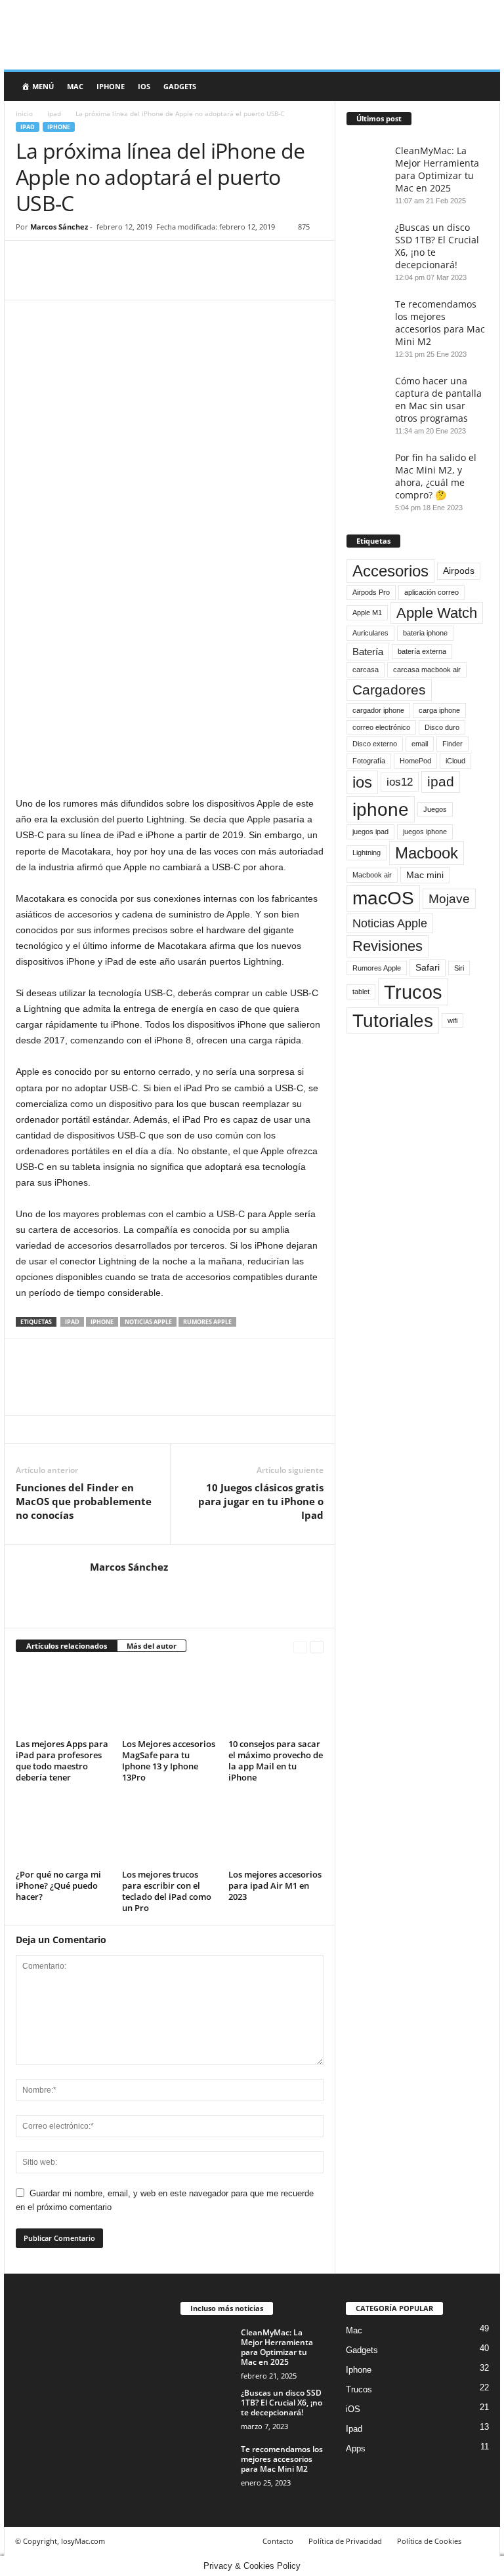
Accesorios (390, 571)
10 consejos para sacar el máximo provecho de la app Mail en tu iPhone (276, 1761)
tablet (361, 992)
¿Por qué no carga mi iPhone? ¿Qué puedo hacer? (58, 1885)
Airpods (459, 571)
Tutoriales (393, 1020)
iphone (102, 1322)
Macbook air (372, 875)
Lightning (367, 853)
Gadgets (180, 86)
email (420, 744)
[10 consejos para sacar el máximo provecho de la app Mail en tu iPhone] (276, 1699)
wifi (452, 1020)
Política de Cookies (429, 2541)
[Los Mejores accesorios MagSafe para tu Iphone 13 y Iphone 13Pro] (170, 1699)
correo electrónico (381, 727)
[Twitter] (59, 260)
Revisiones (388, 946)
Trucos (413, 992)
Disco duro (442, 727)
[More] (150, 260)
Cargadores (389, 690)
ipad (72, 1322)
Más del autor (152, 1646)
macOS (383, 898)
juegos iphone (425, 832)
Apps (356, 2448)
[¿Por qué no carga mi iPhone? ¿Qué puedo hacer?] (63, 1830)
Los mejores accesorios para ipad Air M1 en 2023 (275, 1885)
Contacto (278, 2541)
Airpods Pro (371, 592)
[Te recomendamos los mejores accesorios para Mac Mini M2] (207, 2464)
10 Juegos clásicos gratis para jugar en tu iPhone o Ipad (261, 1501)
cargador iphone (378, 710)
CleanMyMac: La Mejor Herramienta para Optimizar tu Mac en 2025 (437, 169)
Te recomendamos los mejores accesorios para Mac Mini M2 (440, 323)
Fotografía (369, 761)
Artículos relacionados (67, 1646)
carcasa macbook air (427, 670)
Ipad (54, 113)
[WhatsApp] (119, 260)
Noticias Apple (148, 1322)
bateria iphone (425, 633)
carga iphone (439, 710)
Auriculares (370, 633)
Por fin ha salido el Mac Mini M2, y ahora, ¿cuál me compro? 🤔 (436, 476)
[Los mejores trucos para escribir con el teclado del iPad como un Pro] (170, 1830)
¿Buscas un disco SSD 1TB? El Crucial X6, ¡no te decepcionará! (282, 2403)
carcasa (366, 670)
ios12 (400, 782)
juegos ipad (370, 832)
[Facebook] (29, 260)
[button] (480, 87)
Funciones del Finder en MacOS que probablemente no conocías (84, 1501)
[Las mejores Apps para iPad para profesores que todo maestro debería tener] (63, 1699)
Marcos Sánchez (59, 227)
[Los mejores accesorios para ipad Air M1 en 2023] (276, 1830)
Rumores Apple (207, 1322)
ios (362, 782)
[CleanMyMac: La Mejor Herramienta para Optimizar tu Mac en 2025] (207, 2347)
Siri (459, 968)
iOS (144, 86)
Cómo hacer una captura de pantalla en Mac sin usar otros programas (438, 399)
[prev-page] (300, 1646)
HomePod (415, 761)
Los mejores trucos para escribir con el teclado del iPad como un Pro (167, 1891)
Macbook (427, 853)
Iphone (111, 86)
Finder (452, 744)
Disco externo (375, 744)
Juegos (435, 809)
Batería (368, 652)
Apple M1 (367, 613)
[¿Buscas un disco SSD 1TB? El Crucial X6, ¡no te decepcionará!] (207, 2407)
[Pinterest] (89, 260)
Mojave (449, 898)
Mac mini (425, 875)
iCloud (455, 761)
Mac (75, 86)
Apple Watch (437, 613)
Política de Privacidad (345, 2541)
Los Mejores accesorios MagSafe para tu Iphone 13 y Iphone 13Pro (169, 1761)
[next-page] (317, 1646)
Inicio (24, 113)
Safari (428, 968)
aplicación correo (431, 592)
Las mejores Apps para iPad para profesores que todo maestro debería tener (62, 1761)
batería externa (422, 651)
